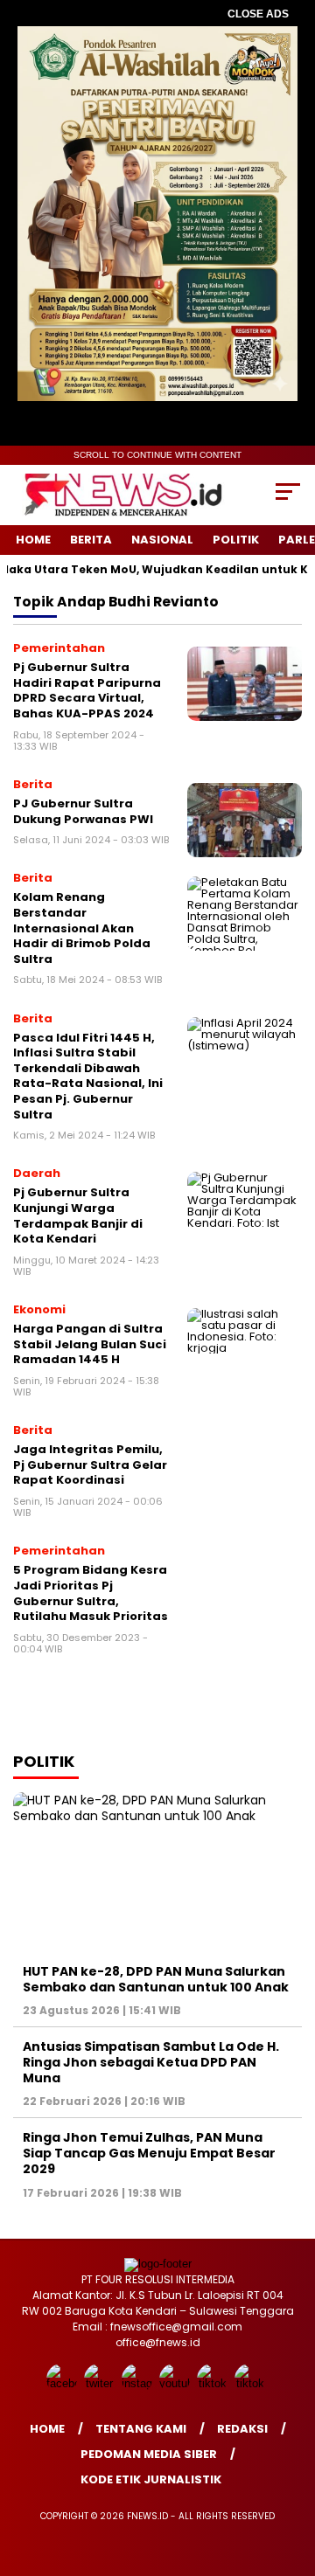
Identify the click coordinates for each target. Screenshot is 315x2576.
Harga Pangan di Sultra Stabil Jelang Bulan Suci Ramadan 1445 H (90, 1344)
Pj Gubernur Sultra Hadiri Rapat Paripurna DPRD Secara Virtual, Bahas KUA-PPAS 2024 (87, 690)
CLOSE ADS (258, 14)
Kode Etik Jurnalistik (151, 2479)
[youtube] (176, 2383)
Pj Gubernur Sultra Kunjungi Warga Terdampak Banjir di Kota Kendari (78, 1215)
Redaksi (242, 2429)
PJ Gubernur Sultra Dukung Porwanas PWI (83, 811)
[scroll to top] (291, 2475)
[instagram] (139, 2383)
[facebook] (63, 2383)
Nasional (162, 540)
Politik (236, 540)
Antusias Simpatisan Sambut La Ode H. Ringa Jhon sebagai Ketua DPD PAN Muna (151, 2062)
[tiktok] (214, 2383)
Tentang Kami (141, 2429)
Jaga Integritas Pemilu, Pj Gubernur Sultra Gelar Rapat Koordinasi (90, 1465)
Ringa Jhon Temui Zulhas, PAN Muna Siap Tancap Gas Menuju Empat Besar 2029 (149, 2153)
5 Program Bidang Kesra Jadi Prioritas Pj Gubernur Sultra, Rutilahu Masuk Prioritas (91, 1593)
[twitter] (101, 2383)
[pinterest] (252, 2383)
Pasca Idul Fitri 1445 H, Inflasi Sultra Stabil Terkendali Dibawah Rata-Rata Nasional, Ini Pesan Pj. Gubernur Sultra (88, 1076)
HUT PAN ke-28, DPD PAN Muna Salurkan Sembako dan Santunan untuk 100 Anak (156, 1979)
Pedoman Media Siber (149, 2454)
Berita (91, 540)
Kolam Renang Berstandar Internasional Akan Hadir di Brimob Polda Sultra (82, 928)
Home (33, 540)
